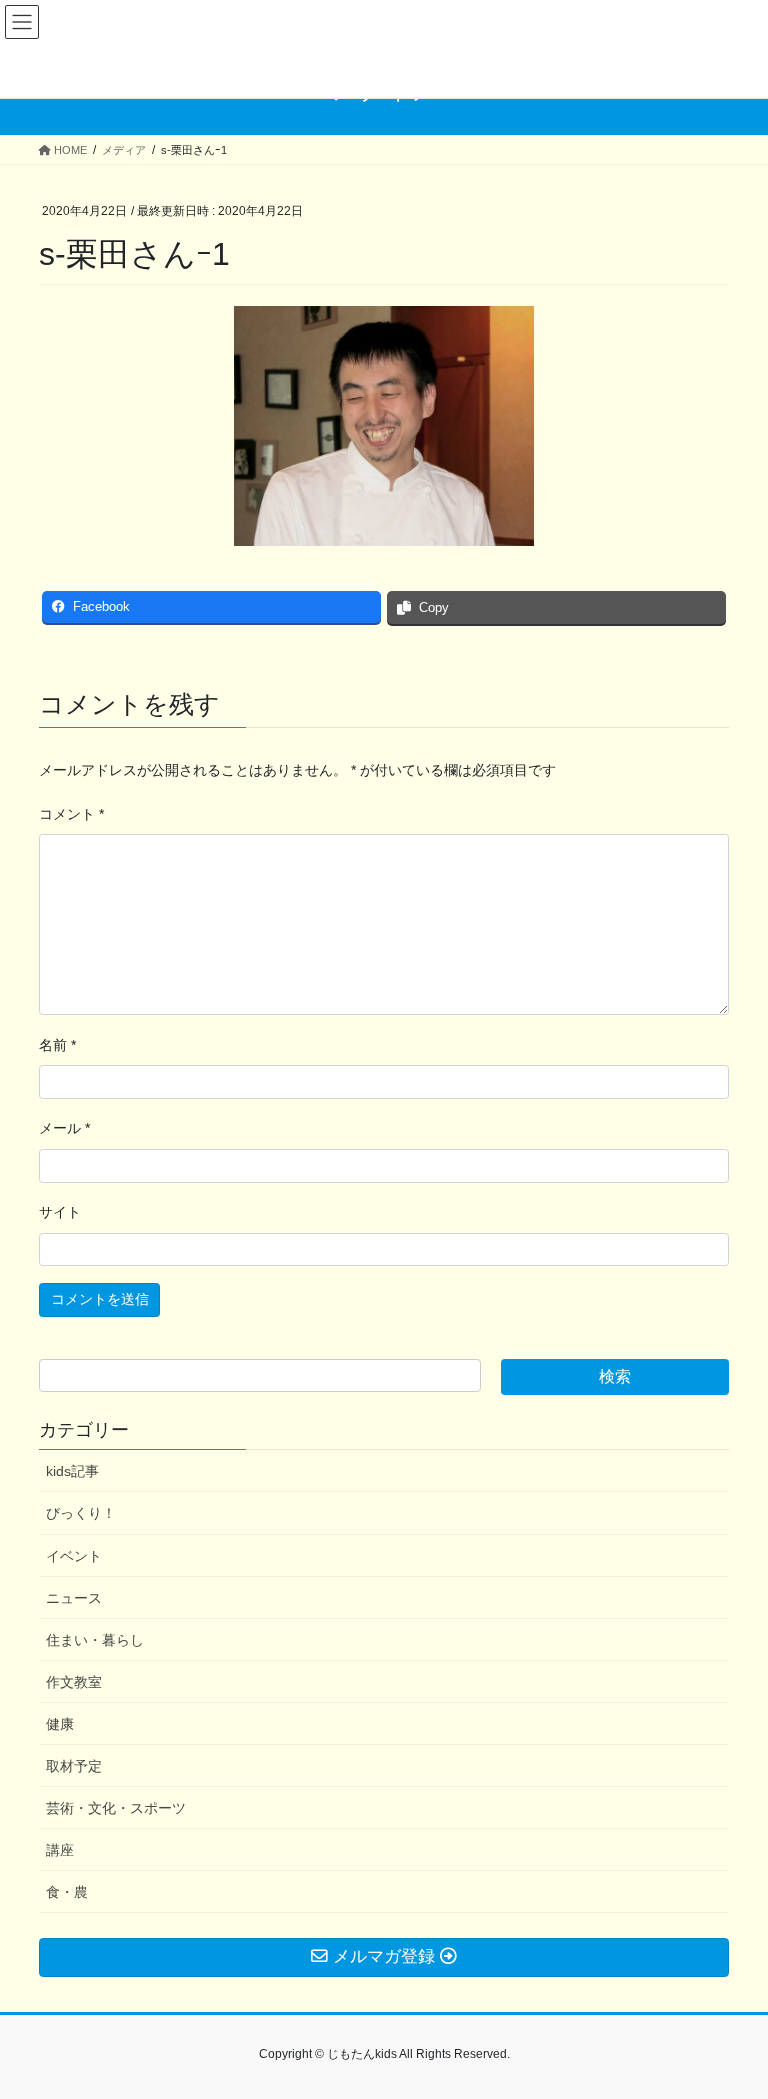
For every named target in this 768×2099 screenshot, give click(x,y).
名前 (57, 1045)
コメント (71, 814)
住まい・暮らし (95, 1640)
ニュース (74, 1598)
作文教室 (74, 1682)
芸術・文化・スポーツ (116, 1808)
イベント (74, 1556)
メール (64, 1128)
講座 (60, 1850)
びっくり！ (81, 1513)
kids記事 (72, 1471)
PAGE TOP (731, 2018)
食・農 (67, 1892)
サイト (60, 1212)
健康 (60, 1724)
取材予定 (74, 1766)
